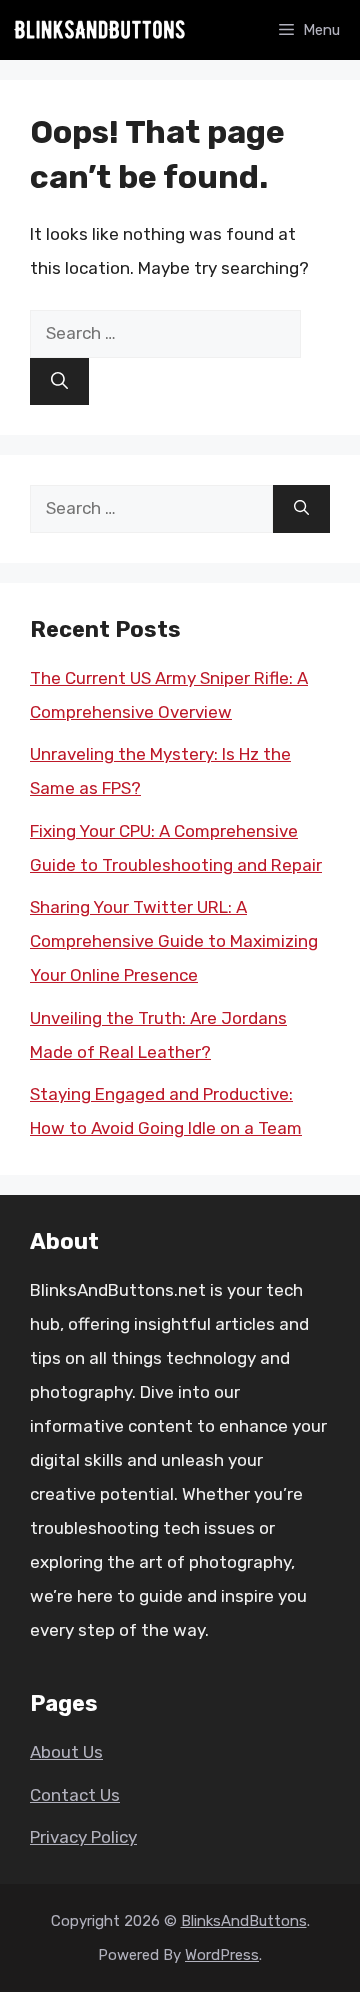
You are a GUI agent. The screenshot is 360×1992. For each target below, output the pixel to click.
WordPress (222, 1955)
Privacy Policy (83, 1837)
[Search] (59, 382)
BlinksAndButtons (244, 1921)
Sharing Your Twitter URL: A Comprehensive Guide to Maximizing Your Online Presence (174, 941)
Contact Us (75, 1795)
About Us (66, 1752)
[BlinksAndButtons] (100, 30)
